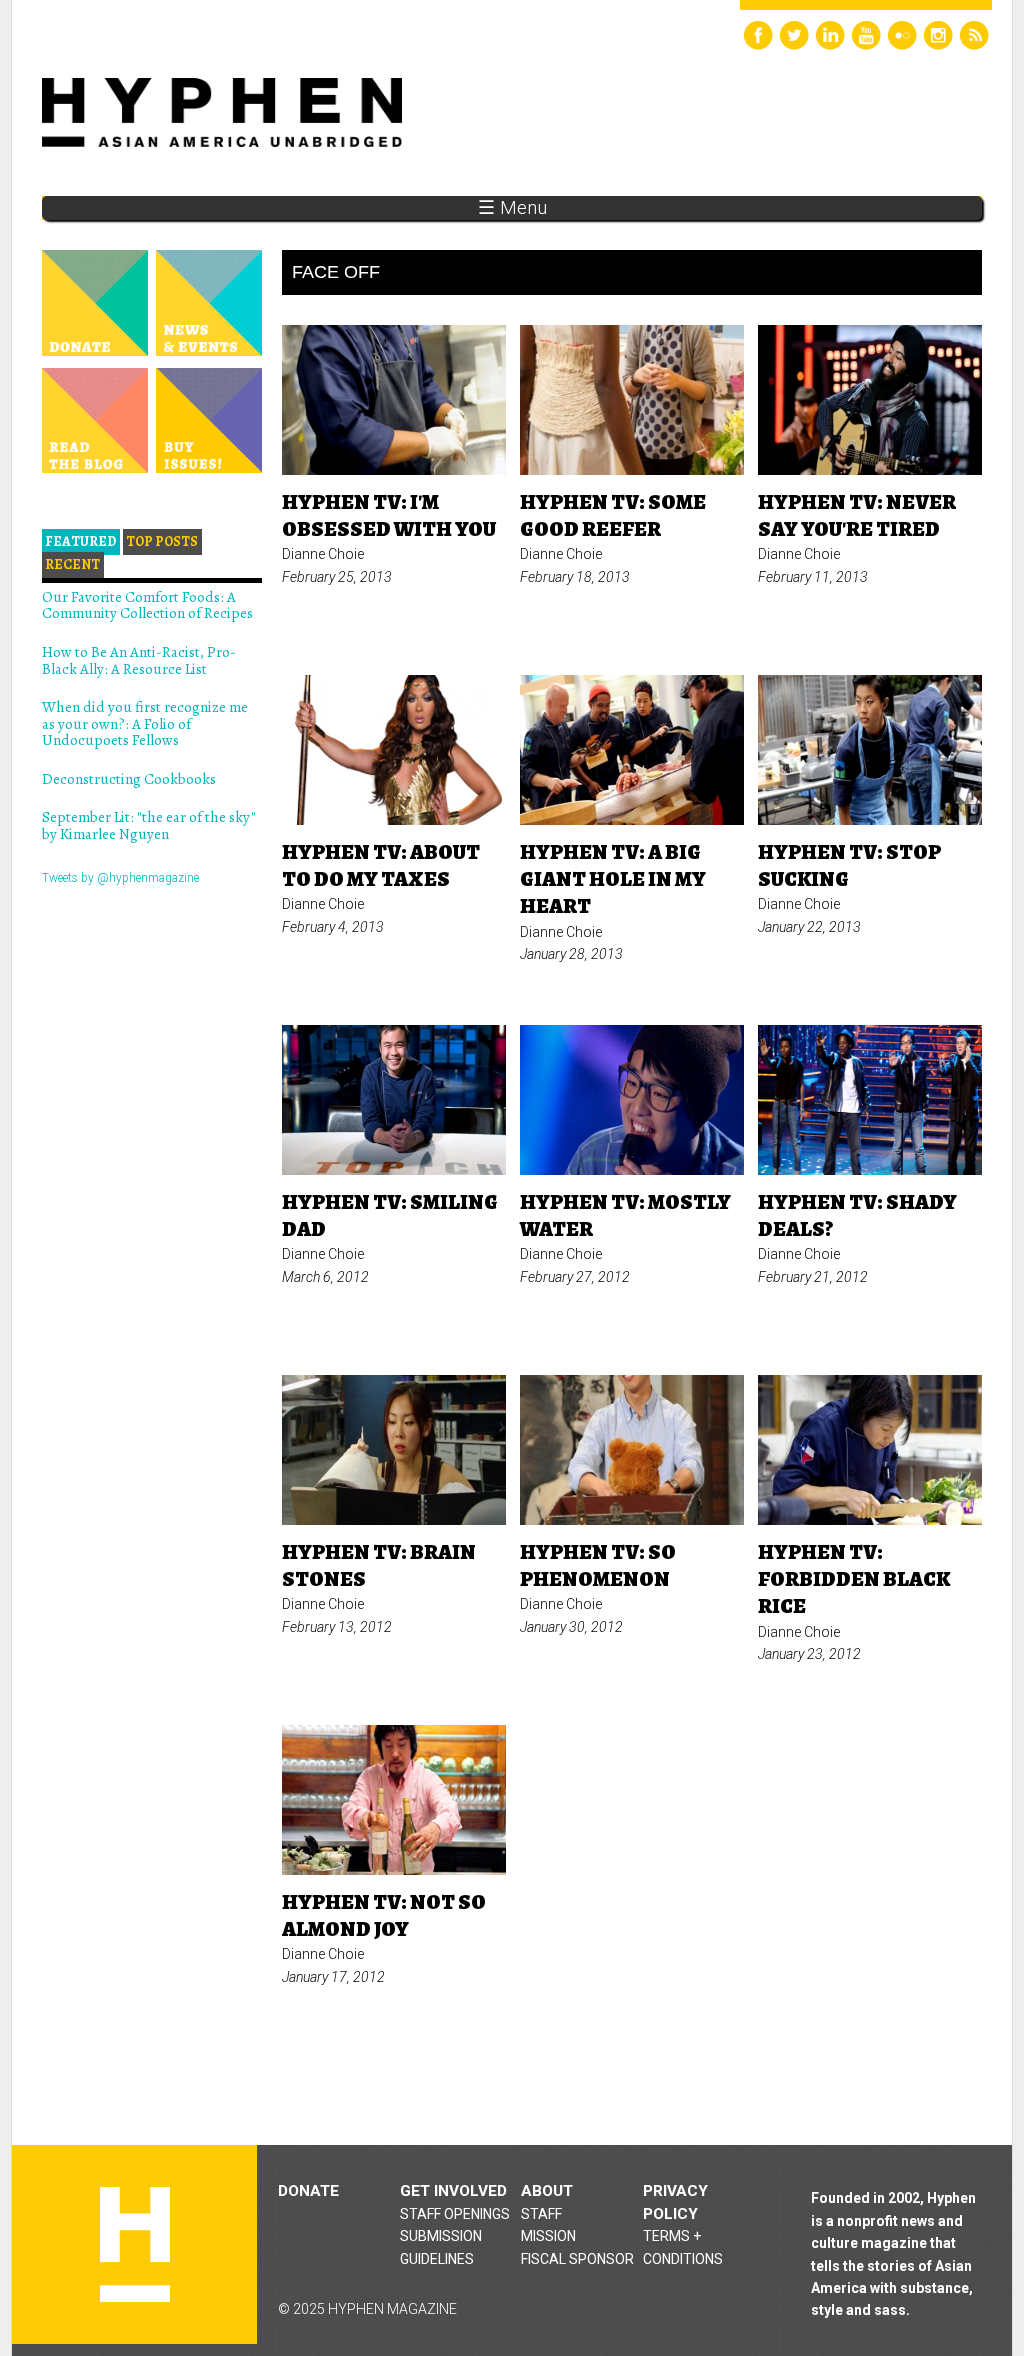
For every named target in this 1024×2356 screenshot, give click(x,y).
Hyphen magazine (135, 2244)
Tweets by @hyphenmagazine (120, 878)
